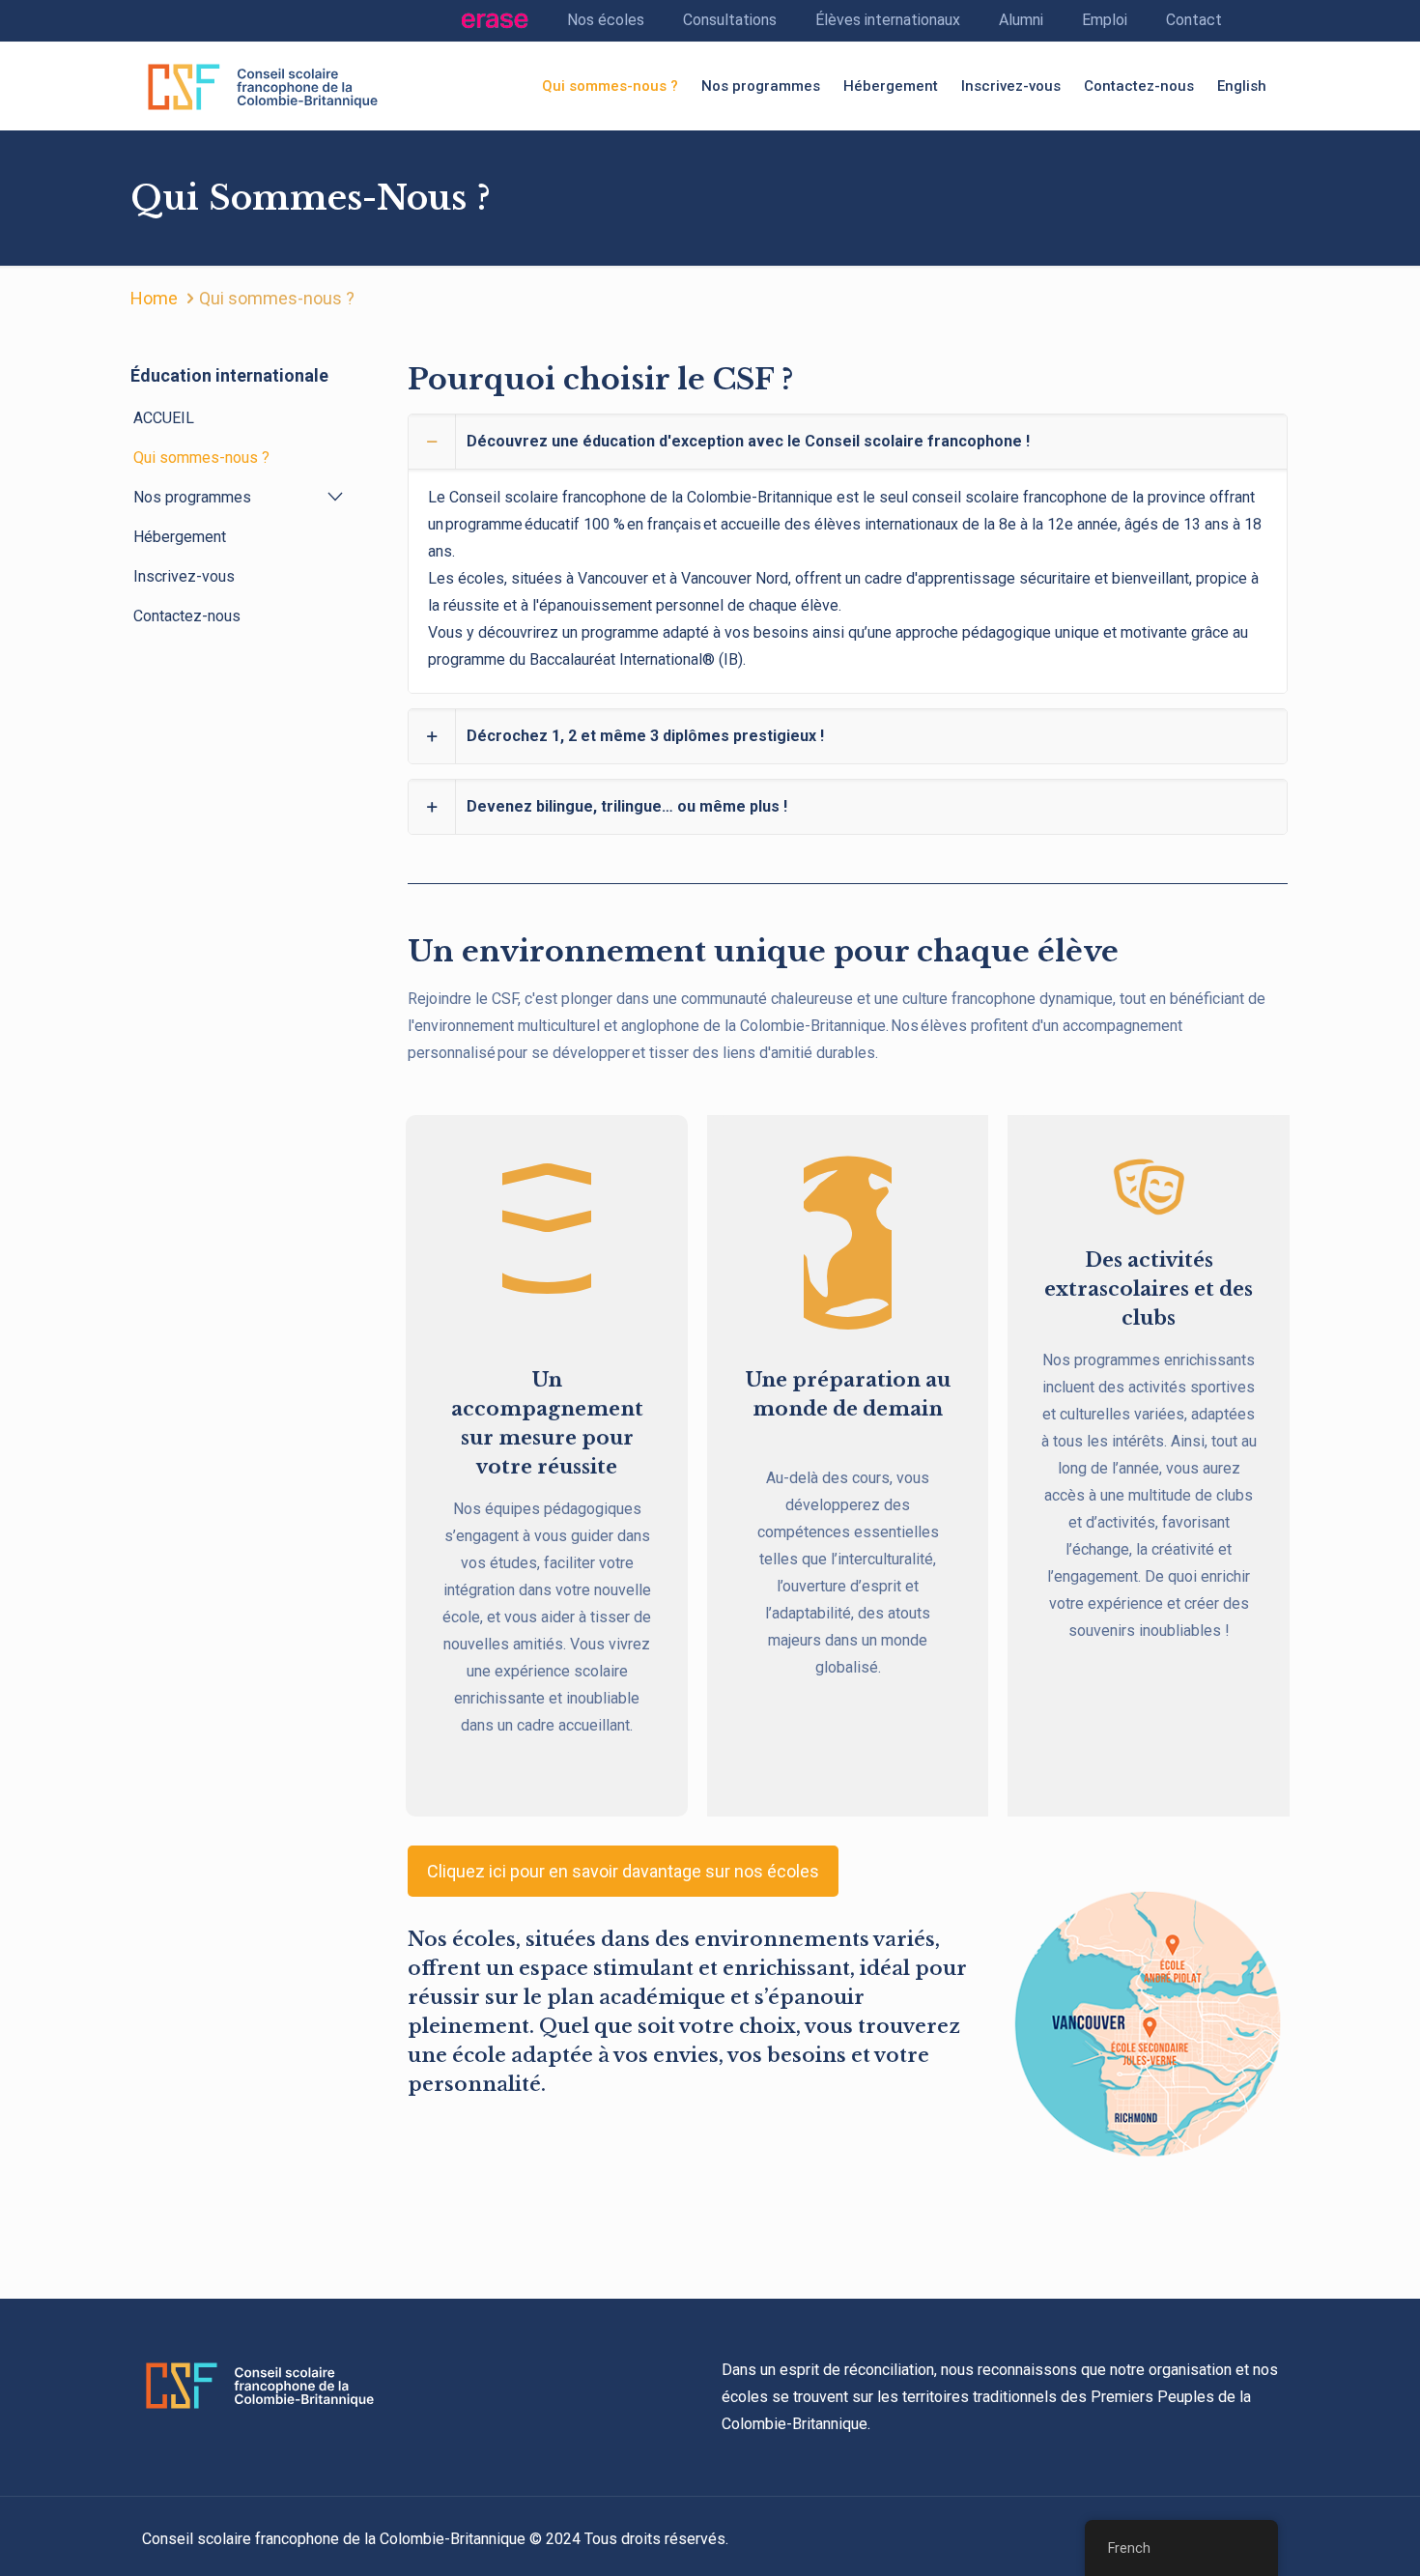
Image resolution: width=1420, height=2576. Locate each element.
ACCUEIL (164, 418)
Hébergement (180, 537)
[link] (848, 554)
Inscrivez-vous (184, 576)
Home (154, 298)
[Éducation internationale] (263, 86)
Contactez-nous (187, 616)
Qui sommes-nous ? (201, 458)
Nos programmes (192, 497)
